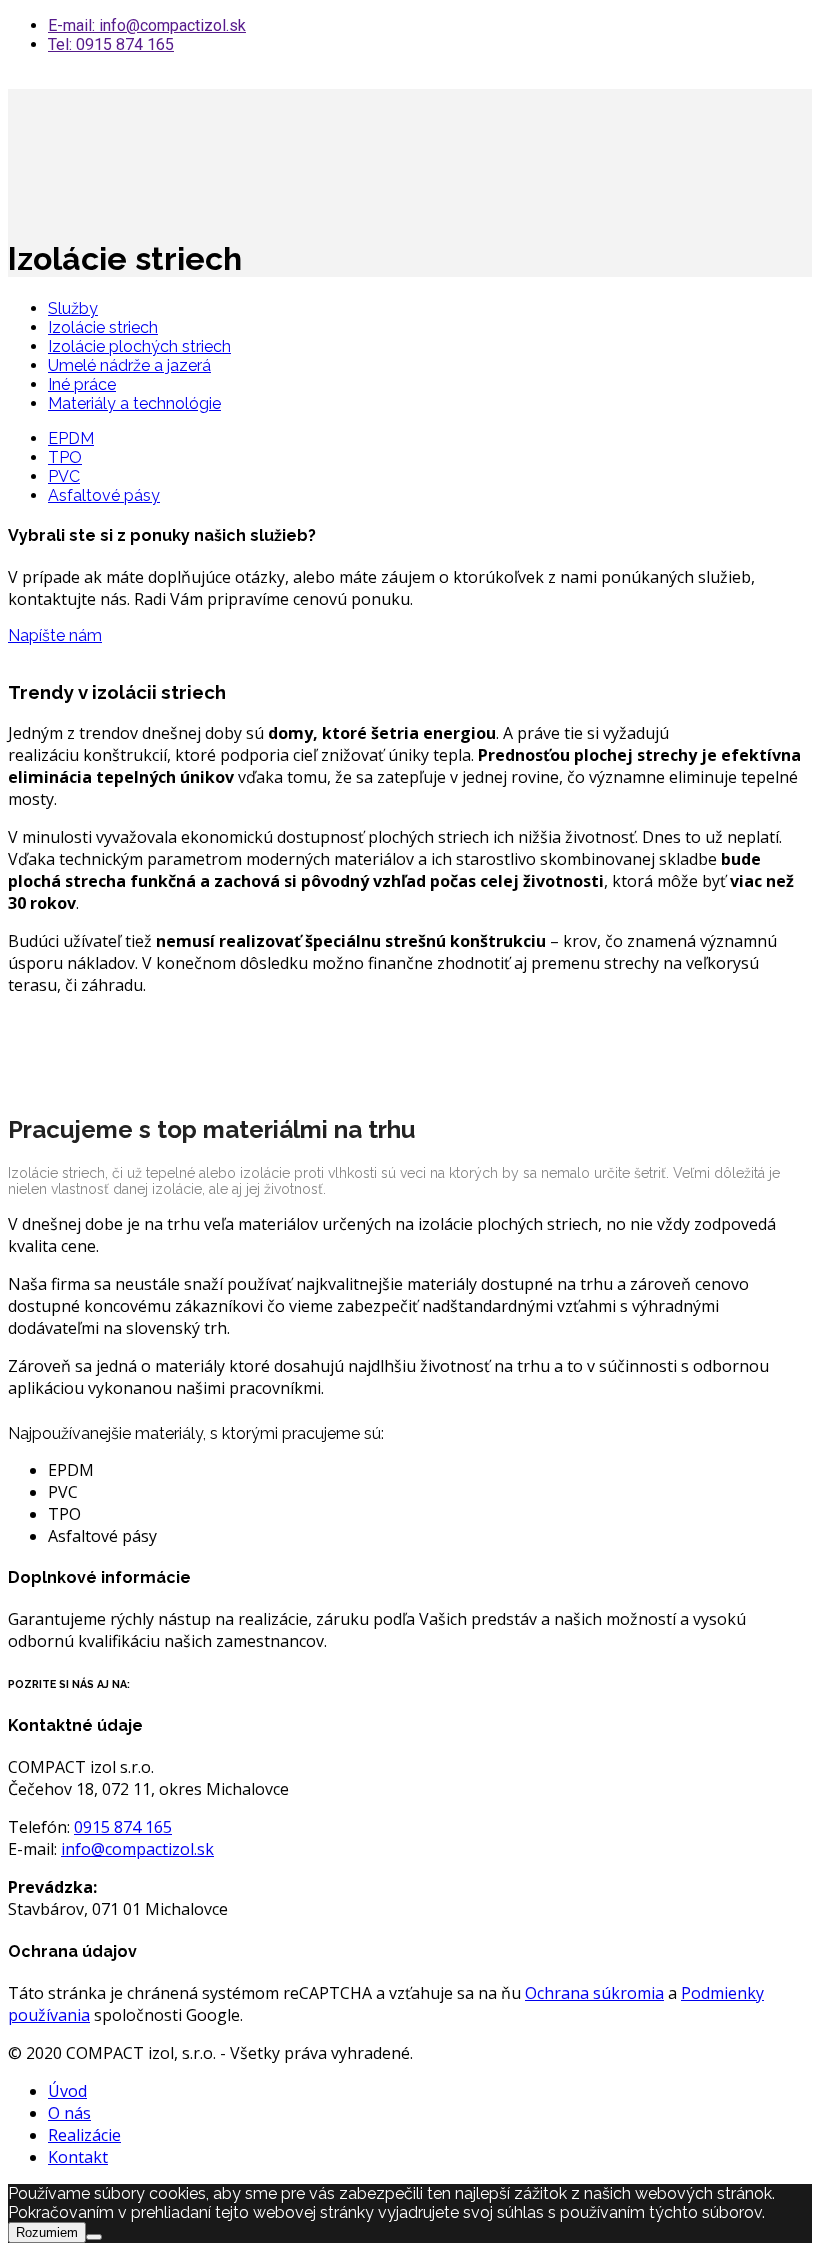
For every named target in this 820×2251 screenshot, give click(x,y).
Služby (73, 308)
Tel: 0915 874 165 (111, 44)
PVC (64, 476)
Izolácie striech (103, 327)
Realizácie (84, 2135)
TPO (65, 457)
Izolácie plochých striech (139, 346)
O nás (69, 2113)
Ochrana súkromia (594, 1993)
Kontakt (78, 2157)
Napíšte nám (55, 635)
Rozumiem (47, 2232)
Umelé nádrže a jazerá (129, 365)
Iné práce (82, 384)
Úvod (67, 2091)
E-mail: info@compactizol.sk (147, 25)
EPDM (71, 438)
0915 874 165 (123, 1827)
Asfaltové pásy (104, 495)
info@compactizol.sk (137, 1849)
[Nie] (94, 2237)
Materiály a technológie (134, 403)
